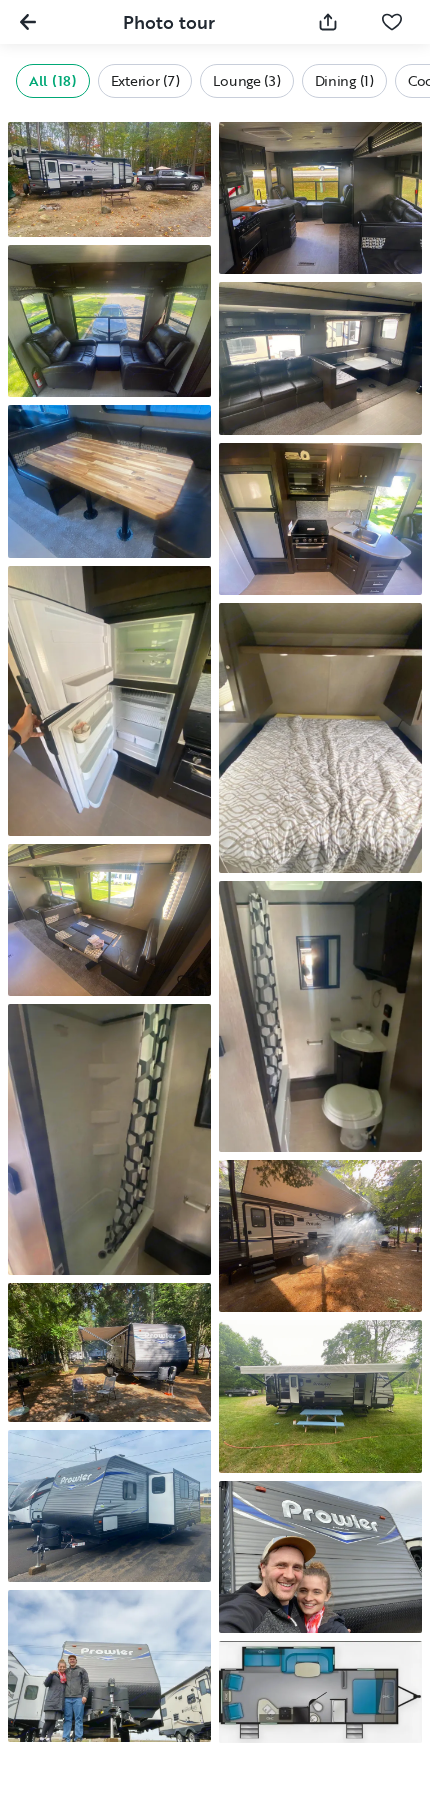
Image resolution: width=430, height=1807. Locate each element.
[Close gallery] (28, 22)
